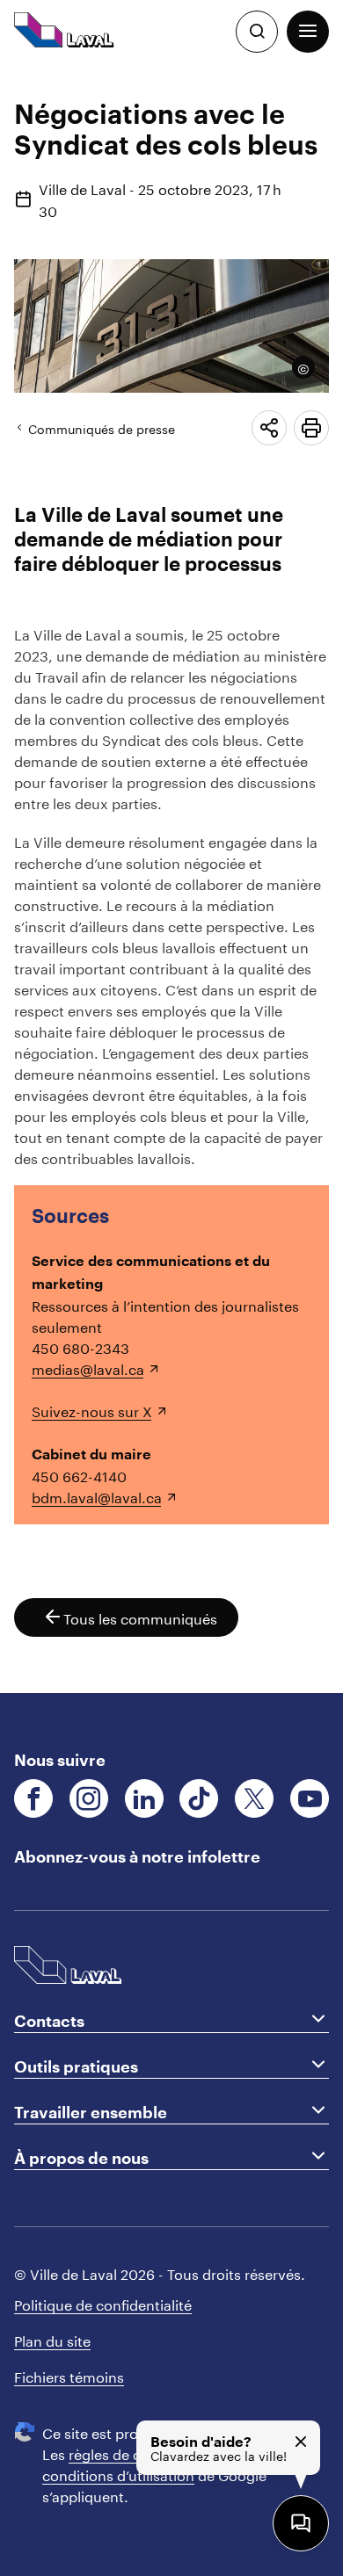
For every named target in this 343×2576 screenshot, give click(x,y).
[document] (171, 878)
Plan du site (52, 2339)
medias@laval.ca (88, 1368)
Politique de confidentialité (103, 2303)
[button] (308, 32)
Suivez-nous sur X (92, 1410)
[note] (298, 367)
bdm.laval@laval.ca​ (97, 1496)
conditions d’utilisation (118, 2474)
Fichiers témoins (69, 2375)
